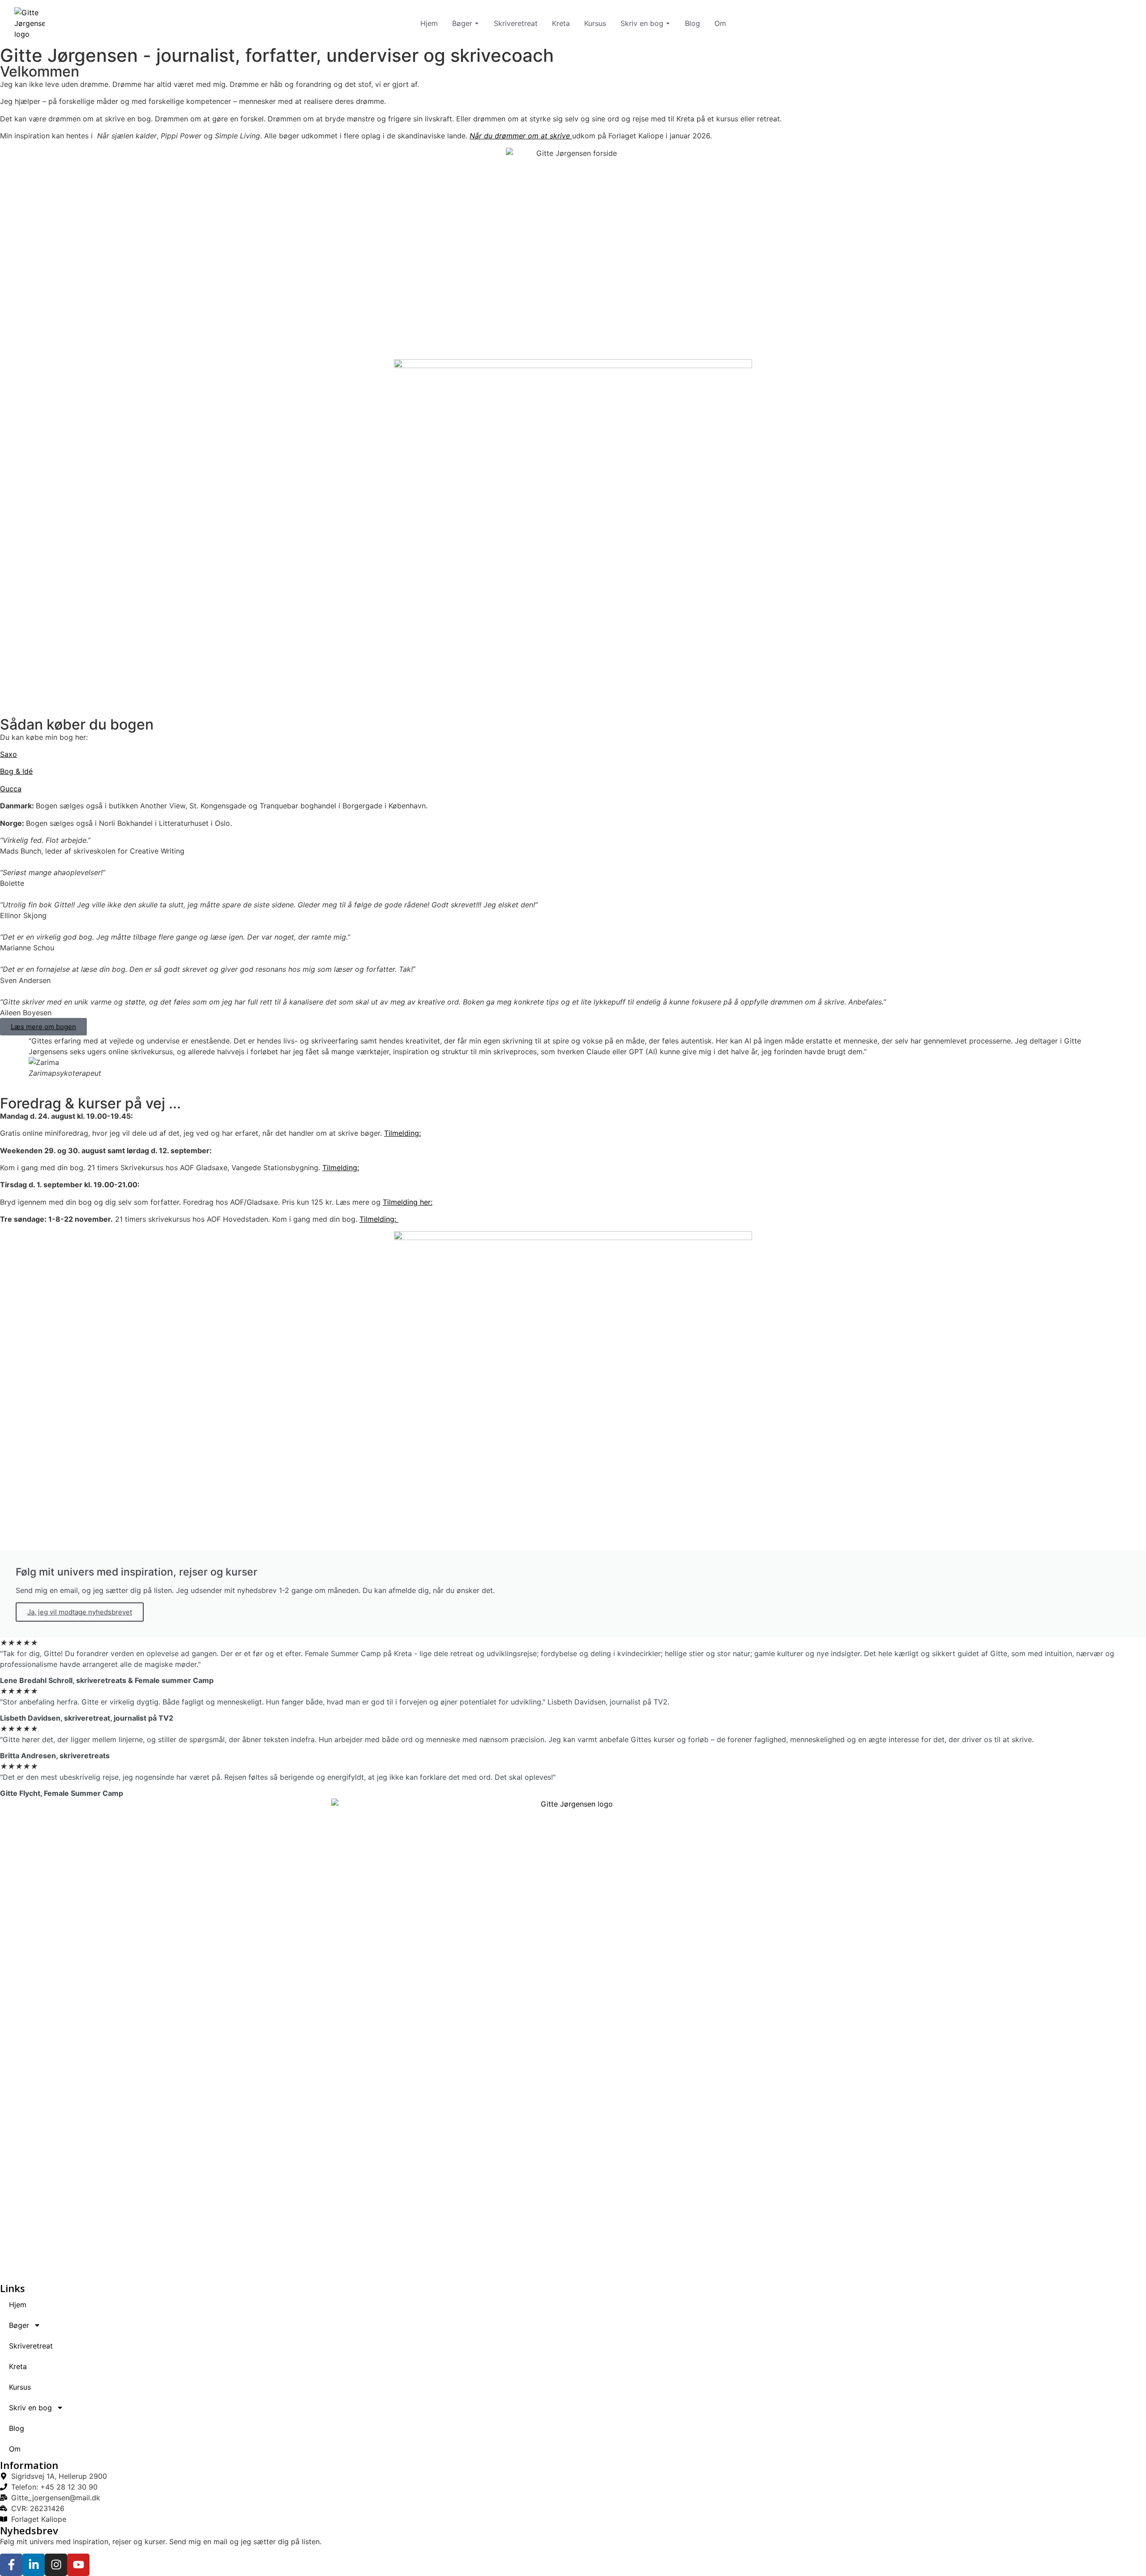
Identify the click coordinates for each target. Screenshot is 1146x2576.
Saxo (9, 754)
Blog (693, 23)
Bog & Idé (16, 771)
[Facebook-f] (11, 2565)
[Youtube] (78, 2565)
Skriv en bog (642, 23)
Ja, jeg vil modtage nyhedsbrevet (80, 1612)
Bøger (462, 23)
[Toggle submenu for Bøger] (476, 23)
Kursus (595, 23)
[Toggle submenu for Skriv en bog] (667, 23)
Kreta (561, 23)
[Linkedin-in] (34, 2565)
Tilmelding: (402, 1133)
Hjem (429, 23)
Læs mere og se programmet (73, 315)
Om (720, 23)
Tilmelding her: (408, 1202)
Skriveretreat (516, 23)
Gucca (11, 789)
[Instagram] (56, 2565)
